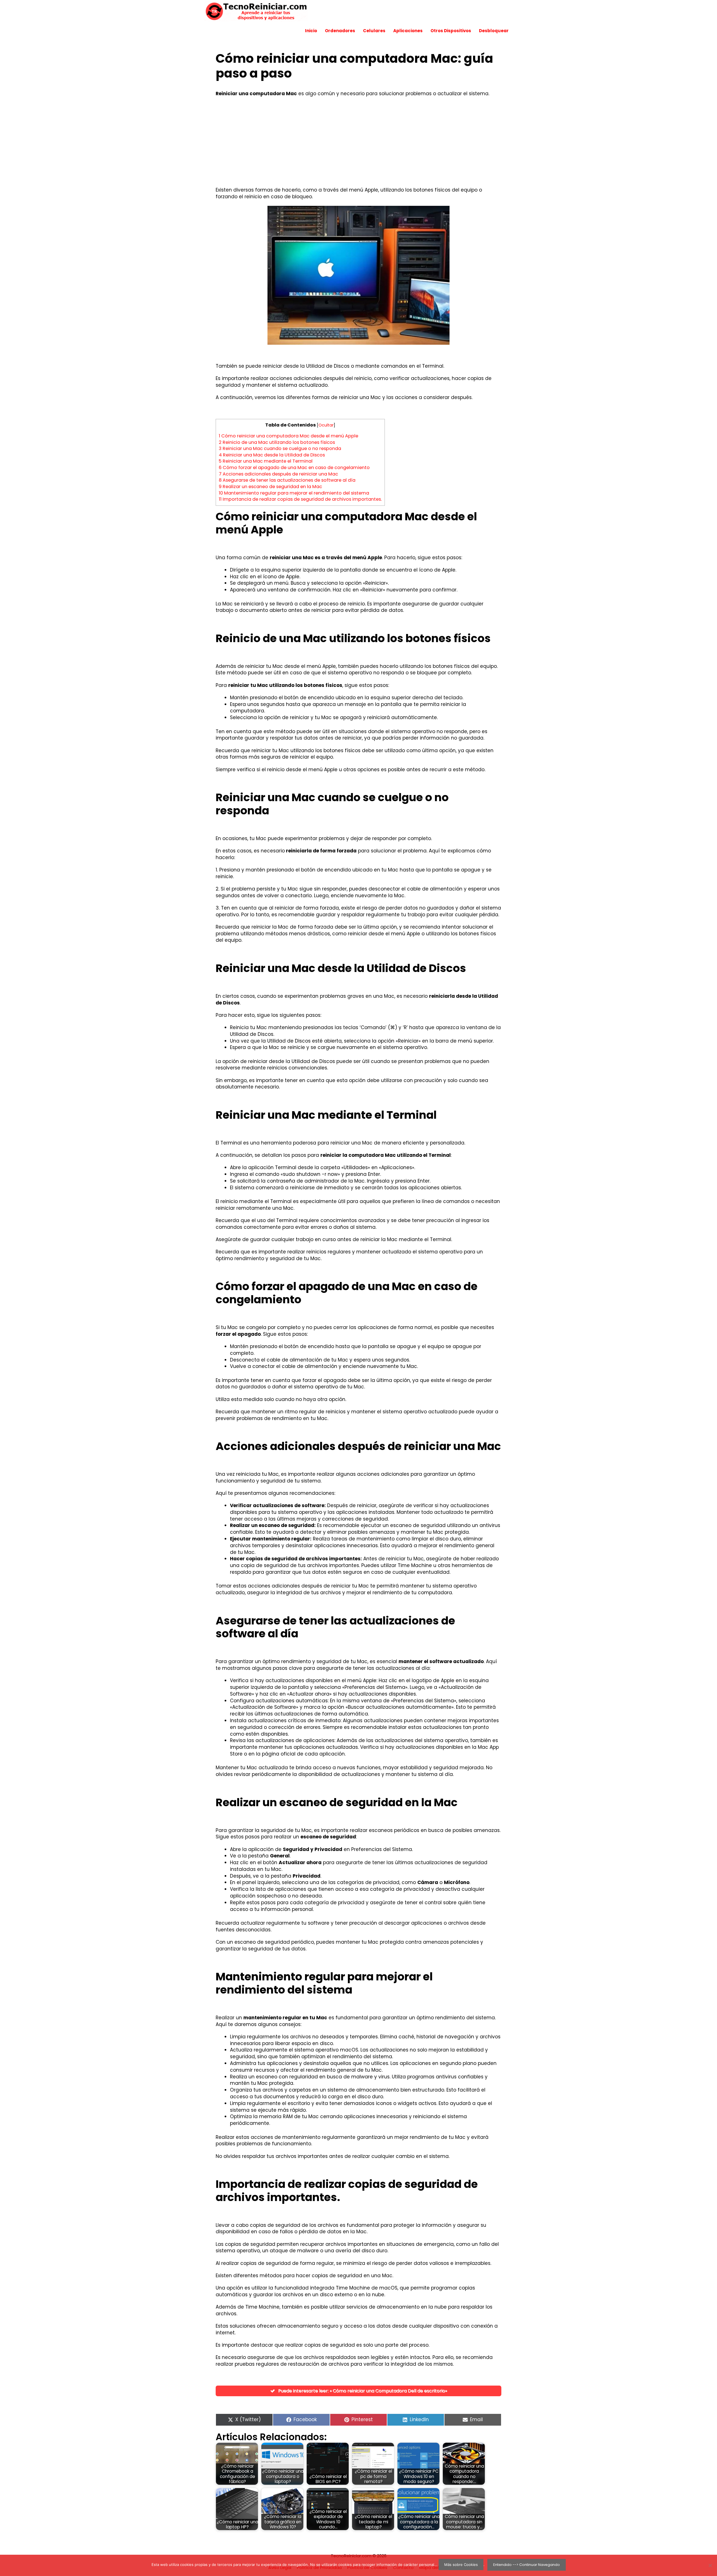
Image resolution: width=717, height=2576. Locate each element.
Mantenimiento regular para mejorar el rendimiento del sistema (294, 493)
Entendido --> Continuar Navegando (527, 2565)
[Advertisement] (358, 142)
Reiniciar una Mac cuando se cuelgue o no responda (280, 448)
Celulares (374, 31)
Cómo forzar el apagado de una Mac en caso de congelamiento (294, 468)
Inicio (311, 31)
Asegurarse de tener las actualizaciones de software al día (287, 480)
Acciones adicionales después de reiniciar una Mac (278, 474)
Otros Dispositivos (451, 31)
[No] (710, 2565)
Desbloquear (494, 31)
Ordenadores (340, 31)
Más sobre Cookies (461, 2565)
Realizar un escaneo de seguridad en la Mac (270, 487)
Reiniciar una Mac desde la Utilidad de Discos (272, 455)
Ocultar (326, 425)
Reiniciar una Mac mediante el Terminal (266, 461)
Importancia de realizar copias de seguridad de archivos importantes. (300, 499)
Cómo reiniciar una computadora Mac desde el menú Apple (288, 436)
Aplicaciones (408, 31)
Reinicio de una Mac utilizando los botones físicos (277, 442)
